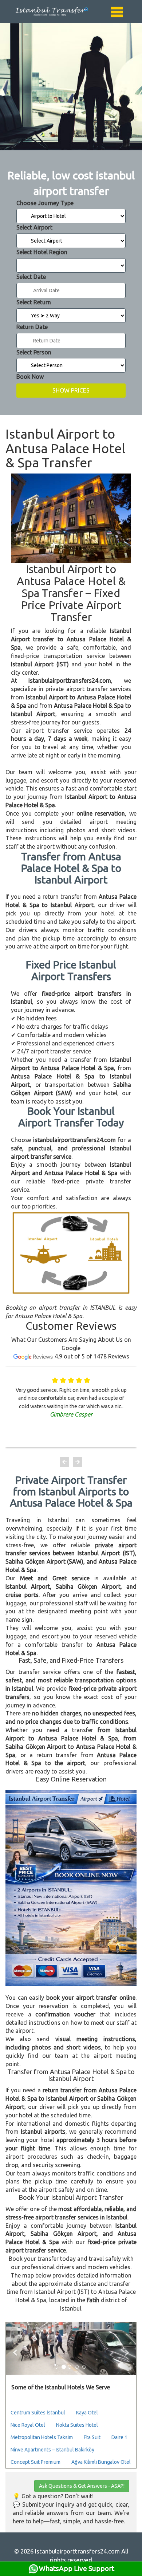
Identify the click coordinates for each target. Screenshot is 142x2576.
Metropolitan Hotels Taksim (42, 2437)
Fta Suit (92, 2437)
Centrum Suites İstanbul (38, 2413)
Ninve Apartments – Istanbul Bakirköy (52, 2450)
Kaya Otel (87, 2413)
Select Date (31, 277)
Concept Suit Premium (35, 2462)
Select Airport (34, 227)
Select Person (34, 352)
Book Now (30, 377)
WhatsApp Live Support (77, 2568)
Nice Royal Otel (28, 2425)
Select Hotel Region (42, 252)
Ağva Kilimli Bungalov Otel (101, 2462)
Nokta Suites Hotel (77, 2425)
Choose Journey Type (45, 203)
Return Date (32, 327)
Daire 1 (119, 2437)
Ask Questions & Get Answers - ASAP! (82, 2486)
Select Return (34, 302)
